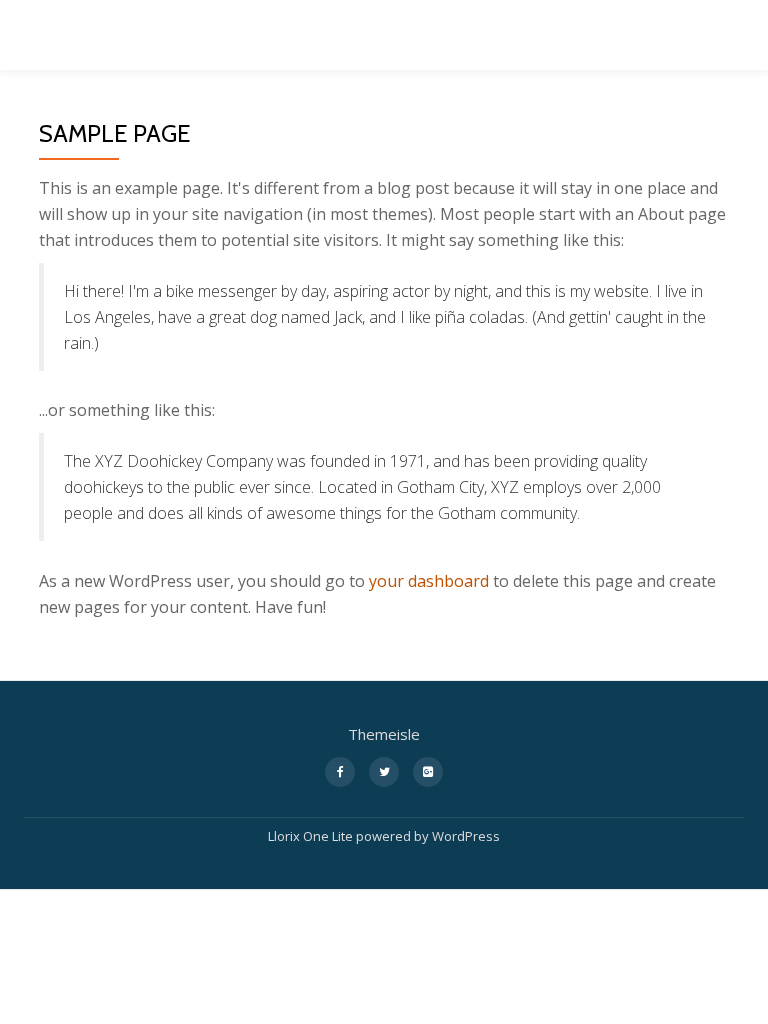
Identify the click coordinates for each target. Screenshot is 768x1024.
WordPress (466, 836)
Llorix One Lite (312, 836)
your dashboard (429, 581)
